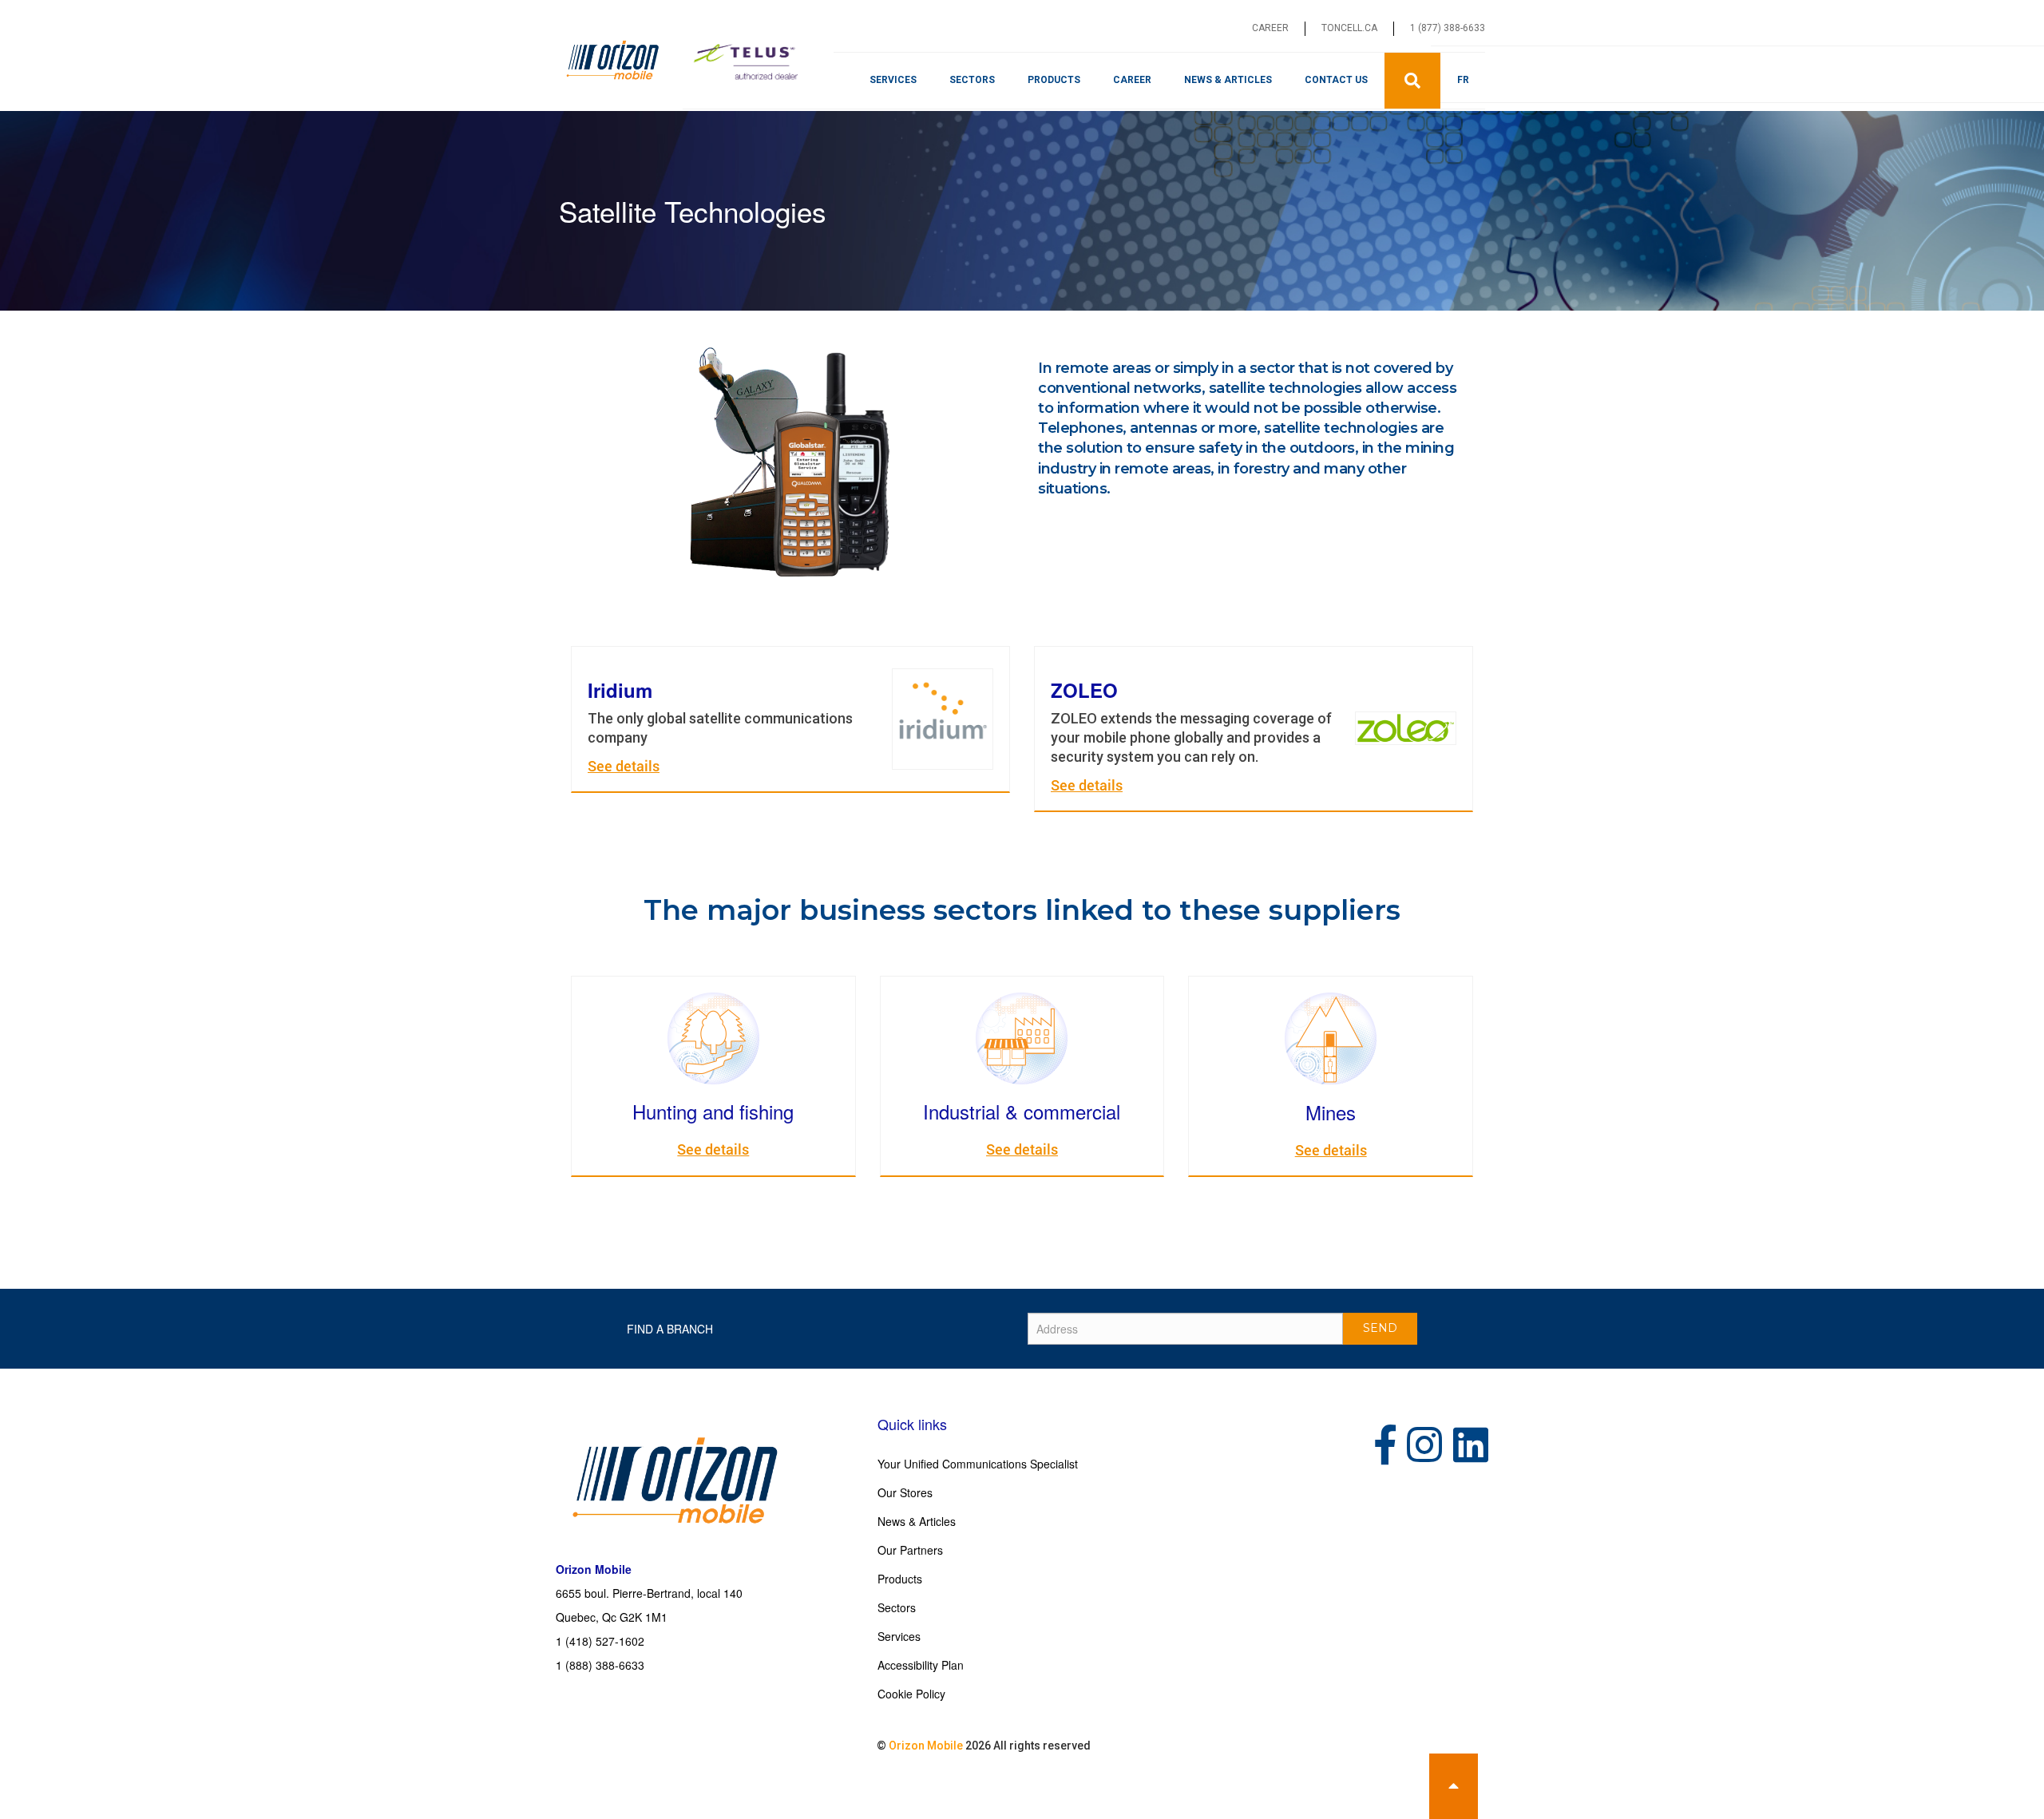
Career (1270, 28)
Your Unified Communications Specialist (978, 1464)
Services (893, 80)
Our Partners (910, 1550)
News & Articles (1228, 80)
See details (624, 766)
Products (1054, 80)
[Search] (1412, 81)
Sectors (972, 80)
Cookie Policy (911, 1694)
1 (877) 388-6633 (1448, 28)
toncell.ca (1349, 28)
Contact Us (1336, 80)
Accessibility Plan (921, 1665)
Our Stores (905, 1492)
